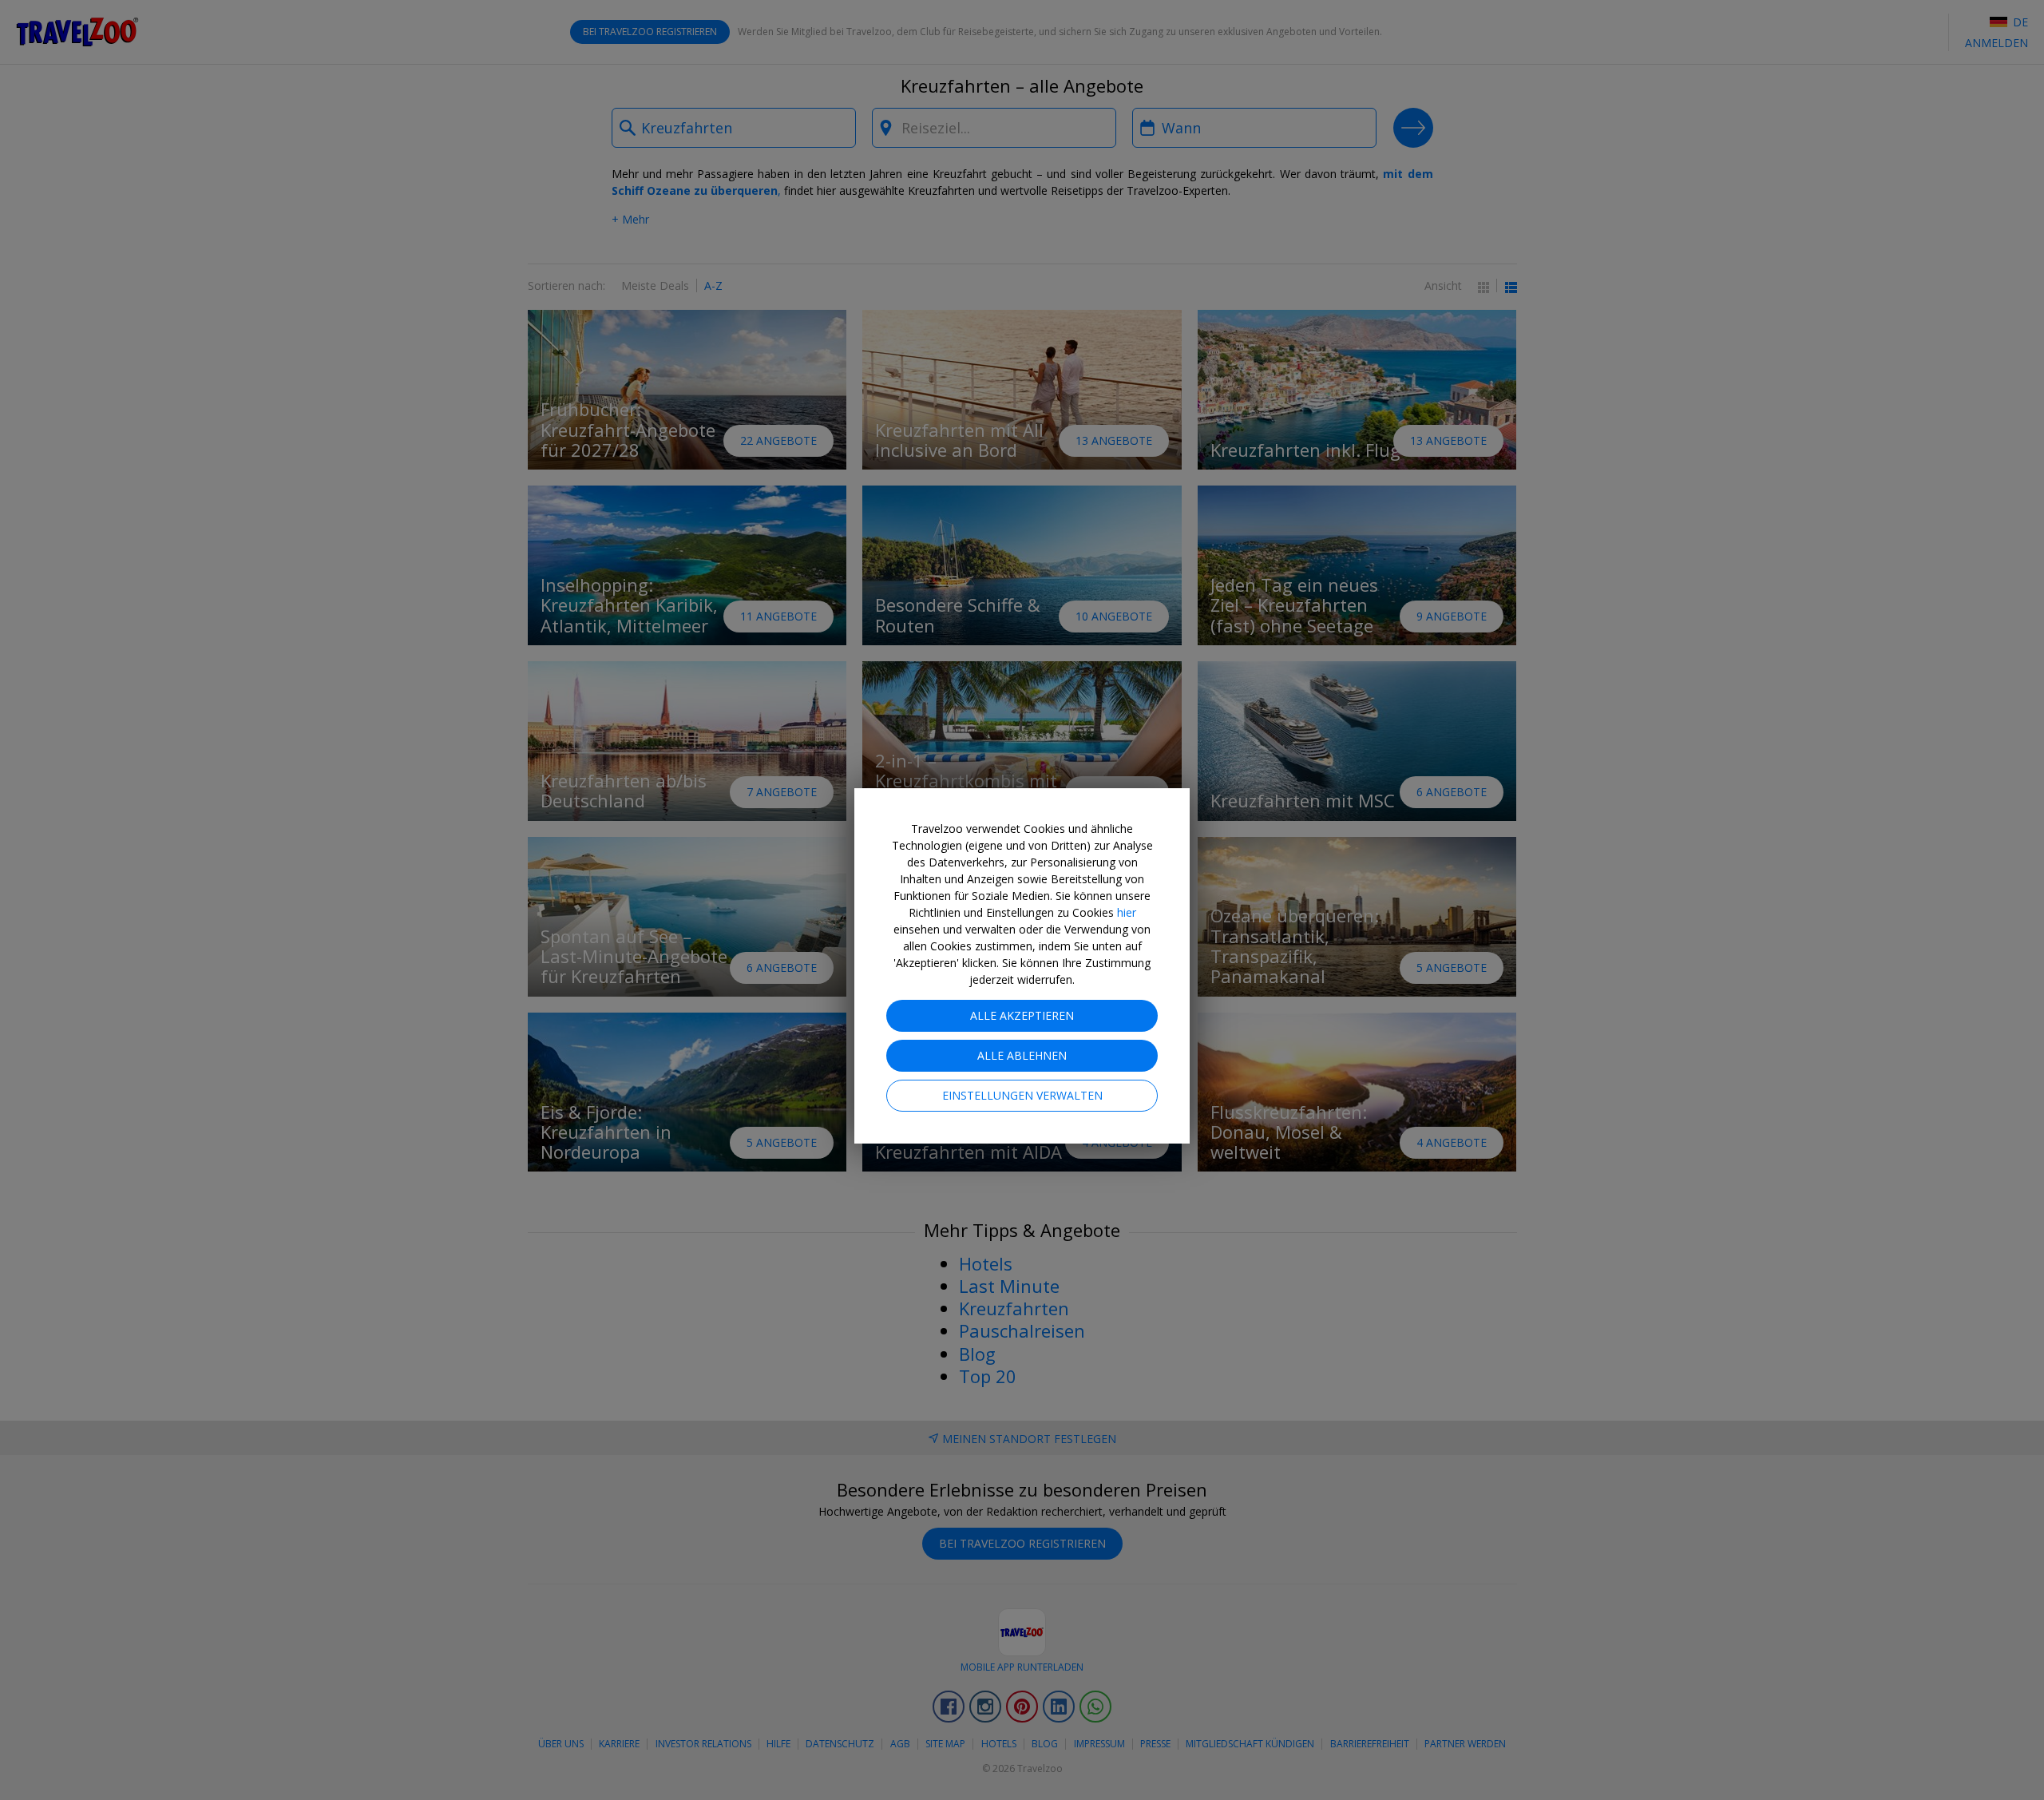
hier (1127, 912)
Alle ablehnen (1022, 1055)
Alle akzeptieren (1022, 1015)
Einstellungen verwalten (1022, 1095)
